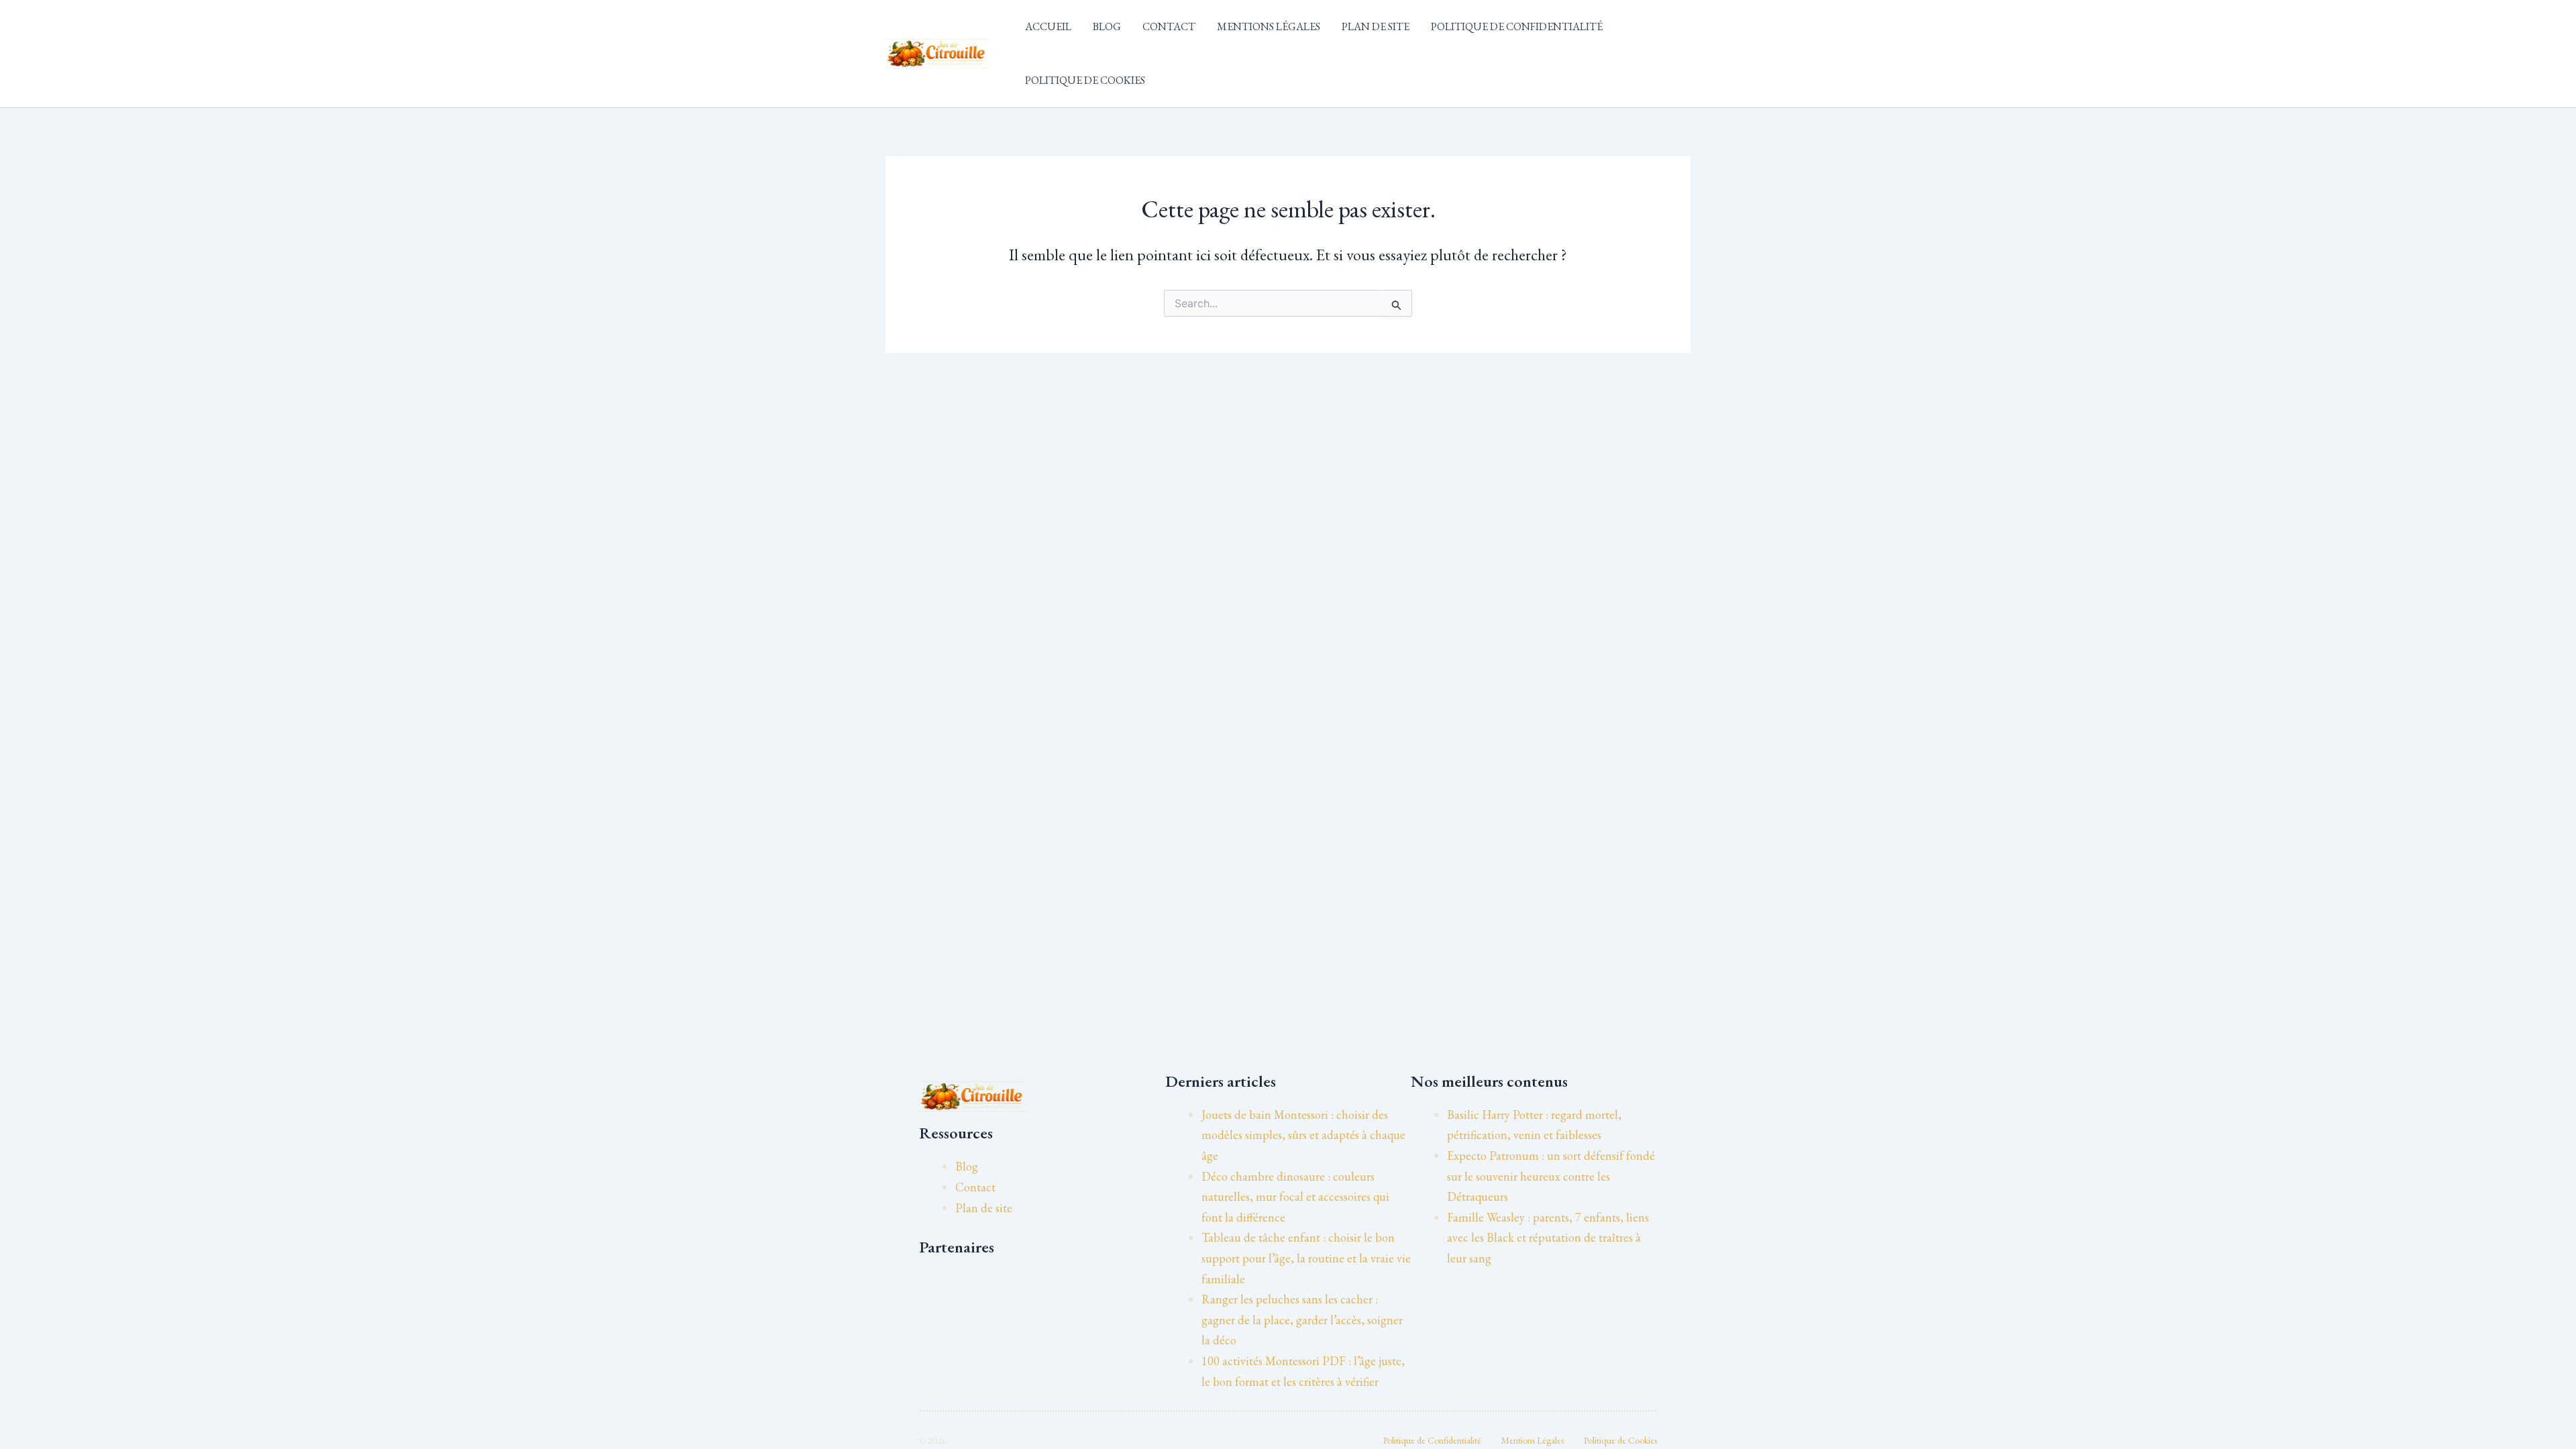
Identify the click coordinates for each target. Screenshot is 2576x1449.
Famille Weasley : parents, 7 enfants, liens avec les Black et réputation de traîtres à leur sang (1548, 1238)
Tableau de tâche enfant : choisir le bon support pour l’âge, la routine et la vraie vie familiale (1306, 1258)
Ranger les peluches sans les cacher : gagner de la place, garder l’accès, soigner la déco (1302, 1320)
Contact (1169, 26)
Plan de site (1376, 26)
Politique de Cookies (1085, 80)
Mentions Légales (1269, 26)
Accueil (1048, 26)
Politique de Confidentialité (1517, 26)
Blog (1107, 26)
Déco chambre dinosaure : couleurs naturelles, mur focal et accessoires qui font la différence (1295, 1197)
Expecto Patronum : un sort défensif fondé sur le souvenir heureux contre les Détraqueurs (1551, 1176)
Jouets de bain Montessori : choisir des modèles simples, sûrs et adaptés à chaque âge (1303, 1135)
